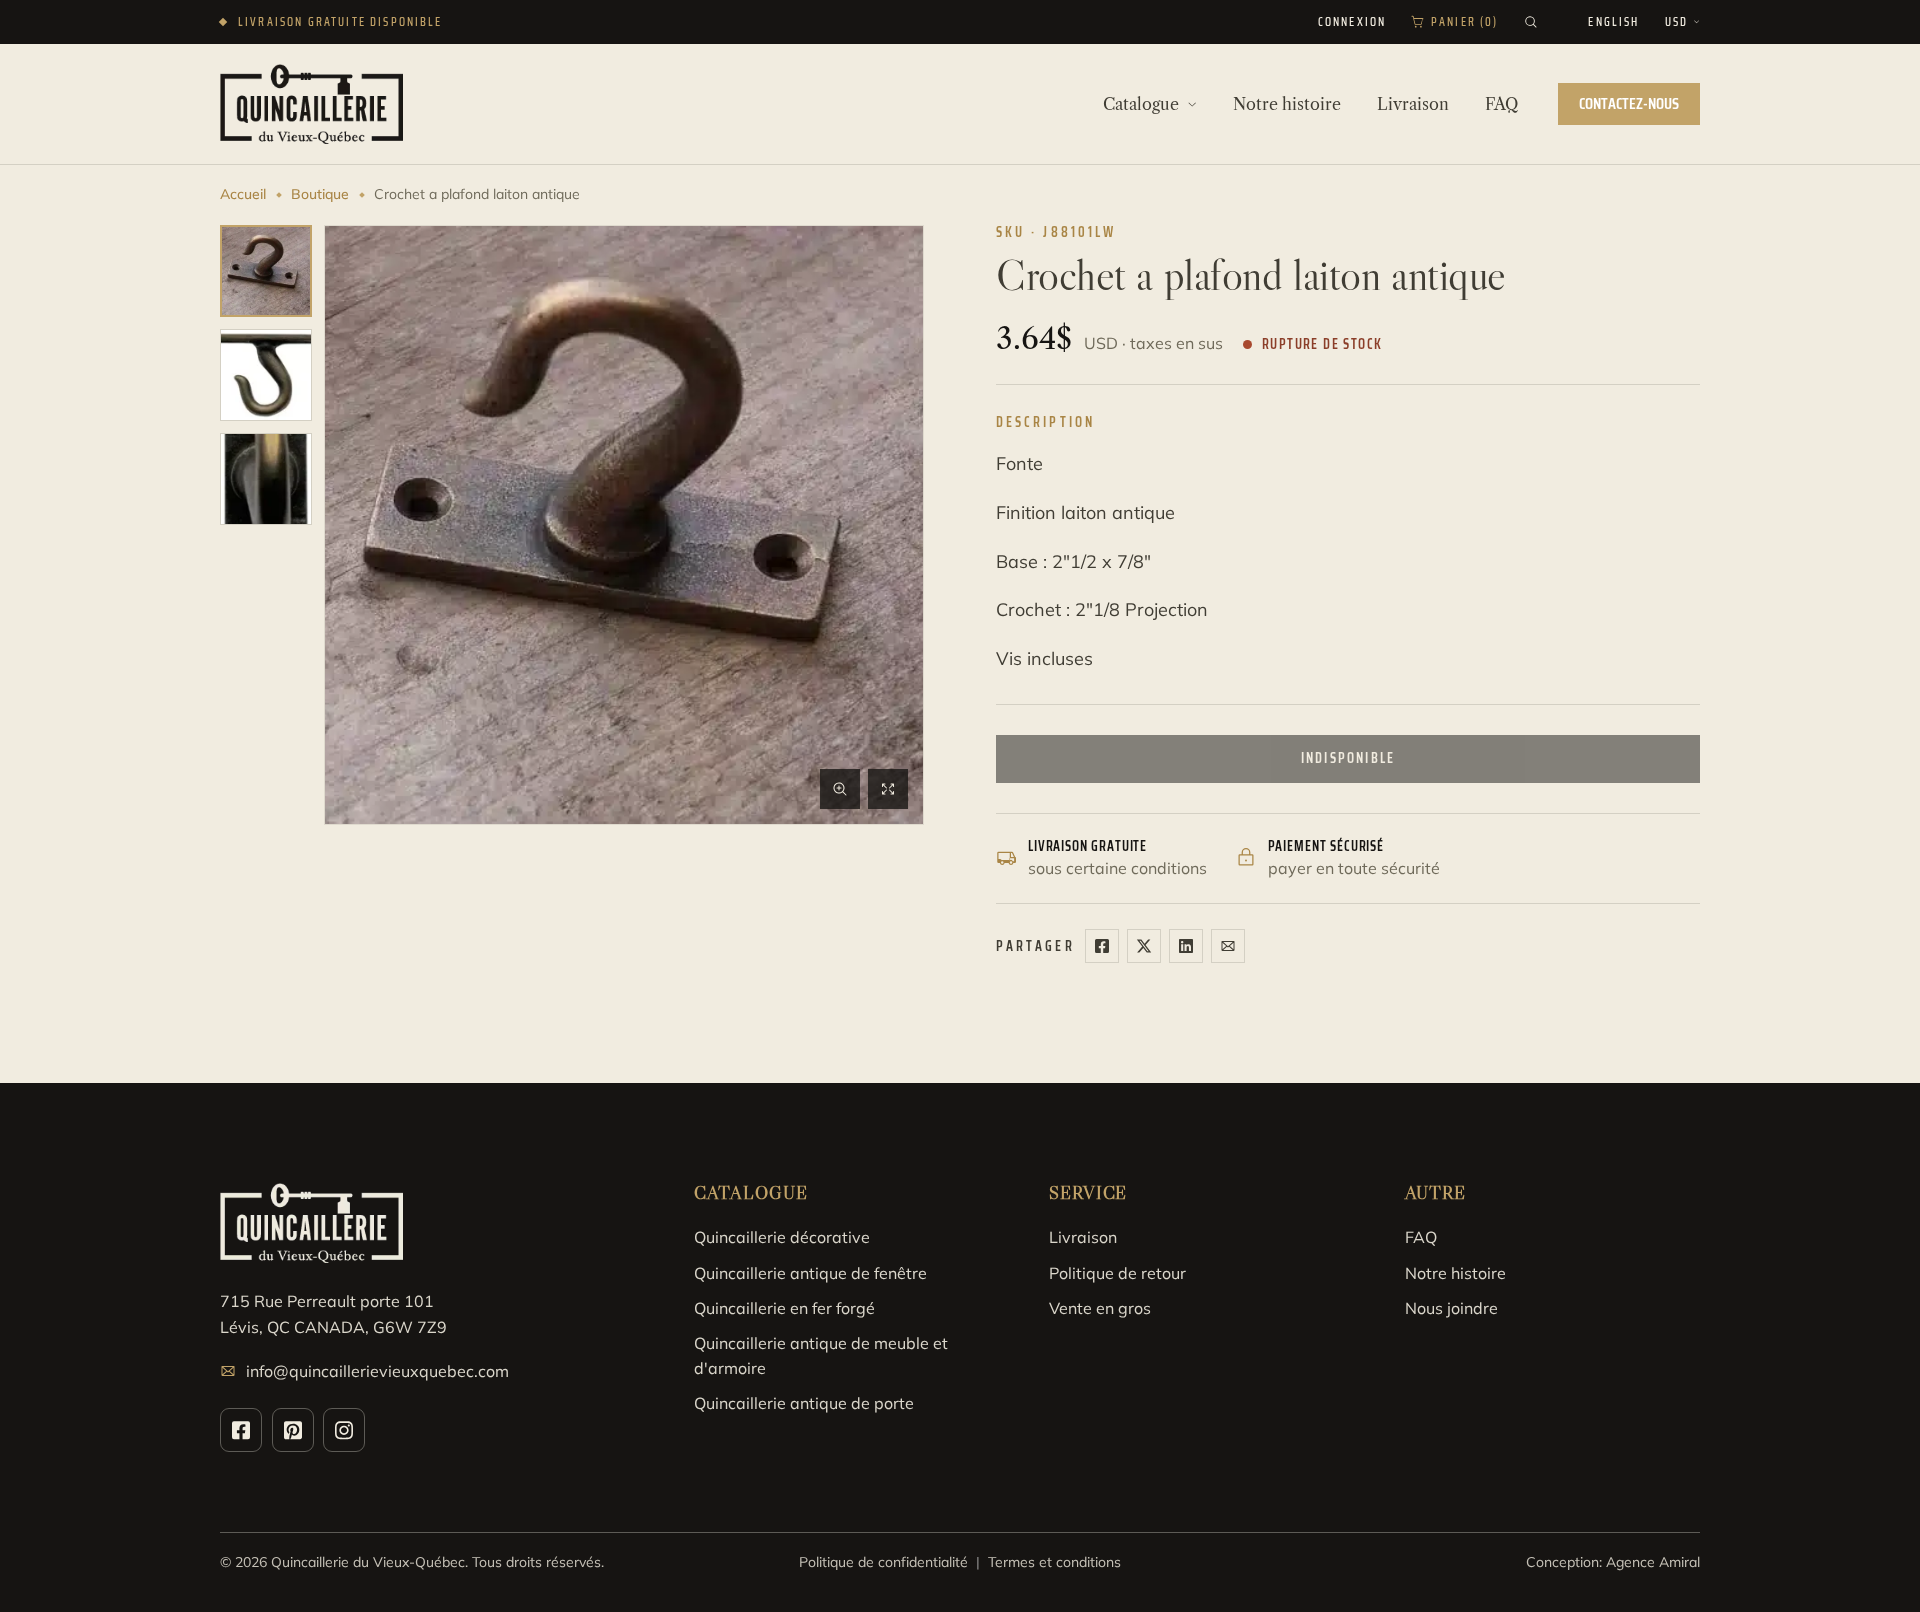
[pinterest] (293, 1430)
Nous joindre (1451, 1308)
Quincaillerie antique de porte (804, 1403)
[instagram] (344, 1430)
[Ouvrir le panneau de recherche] (1531, 22)
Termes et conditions (1054, 1562)
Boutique (320, 194)
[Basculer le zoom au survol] (840, 789)
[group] (266, 271)
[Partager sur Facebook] (1102, 946)
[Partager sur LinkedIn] (1186, 946)
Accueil (243, 194)
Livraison (1083, 1237)
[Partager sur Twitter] (1144, 946)
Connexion (1352, 22)
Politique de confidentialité (883, 1562)
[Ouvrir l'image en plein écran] (888, 789)
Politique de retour (1117, 1273)
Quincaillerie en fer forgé (784, 1308)
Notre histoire (1455, 1273)
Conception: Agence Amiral (1613, 1562)
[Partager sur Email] (1228, 946)
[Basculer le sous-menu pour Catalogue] (1192, 104)
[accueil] (311, 104)
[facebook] (241, 1430)
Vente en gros (1100, 1308)
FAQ (1421, 1237)
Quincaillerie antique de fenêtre (810, 1273)
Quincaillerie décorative (782, 1237)
